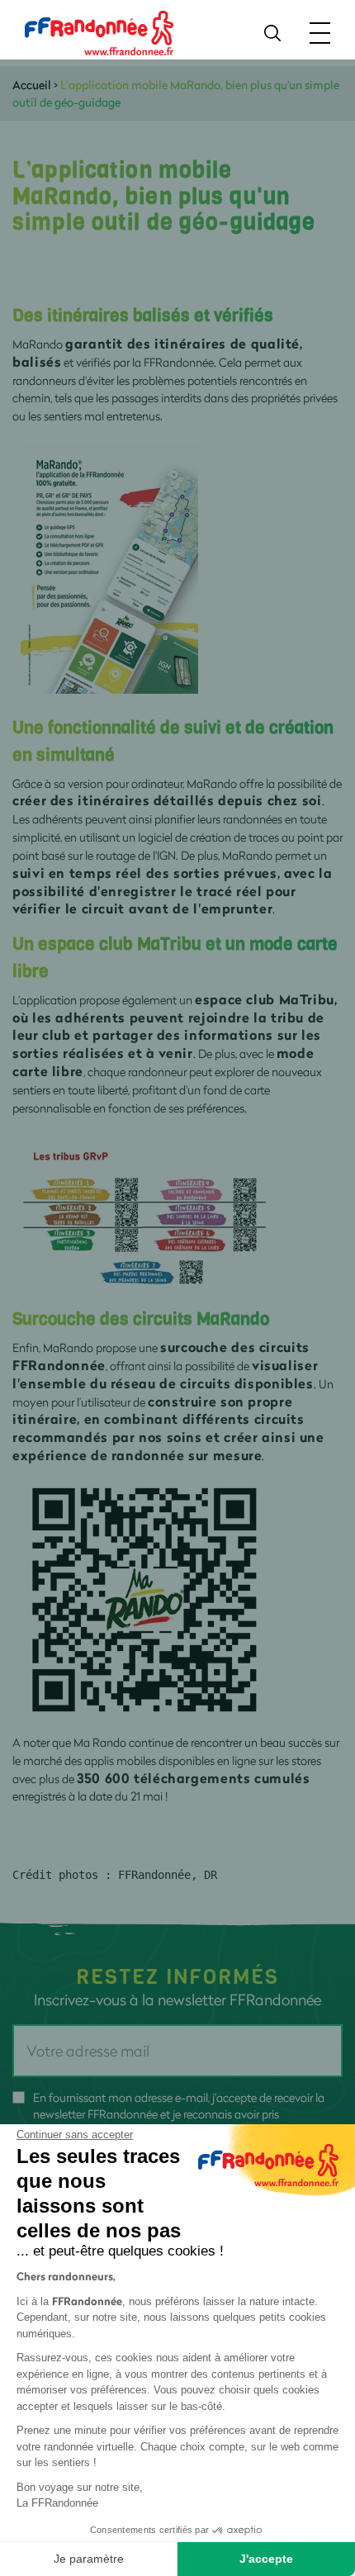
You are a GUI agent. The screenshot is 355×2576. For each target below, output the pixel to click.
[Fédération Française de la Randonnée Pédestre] (99, 32)
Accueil (32, 85)
